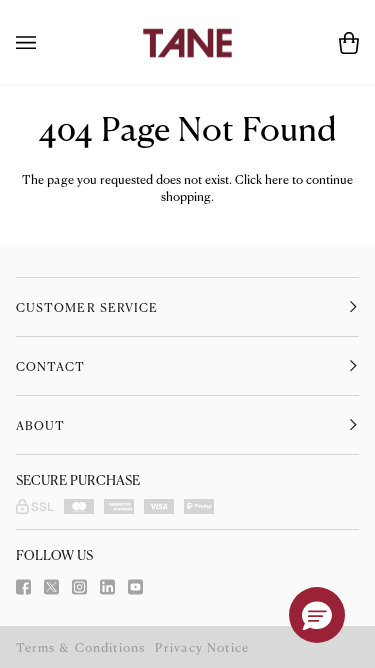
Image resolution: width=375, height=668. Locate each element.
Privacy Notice (202, 647)
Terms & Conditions (80, 647)
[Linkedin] (107, 587)
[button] (317, 615)
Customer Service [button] (87, 307)
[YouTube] (135, 587)
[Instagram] (79, 587)
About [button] (40, 425)
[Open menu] (46, 42)
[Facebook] (23, 587)
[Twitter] (51, 587)
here (277, 179)
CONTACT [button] (51, 366)
